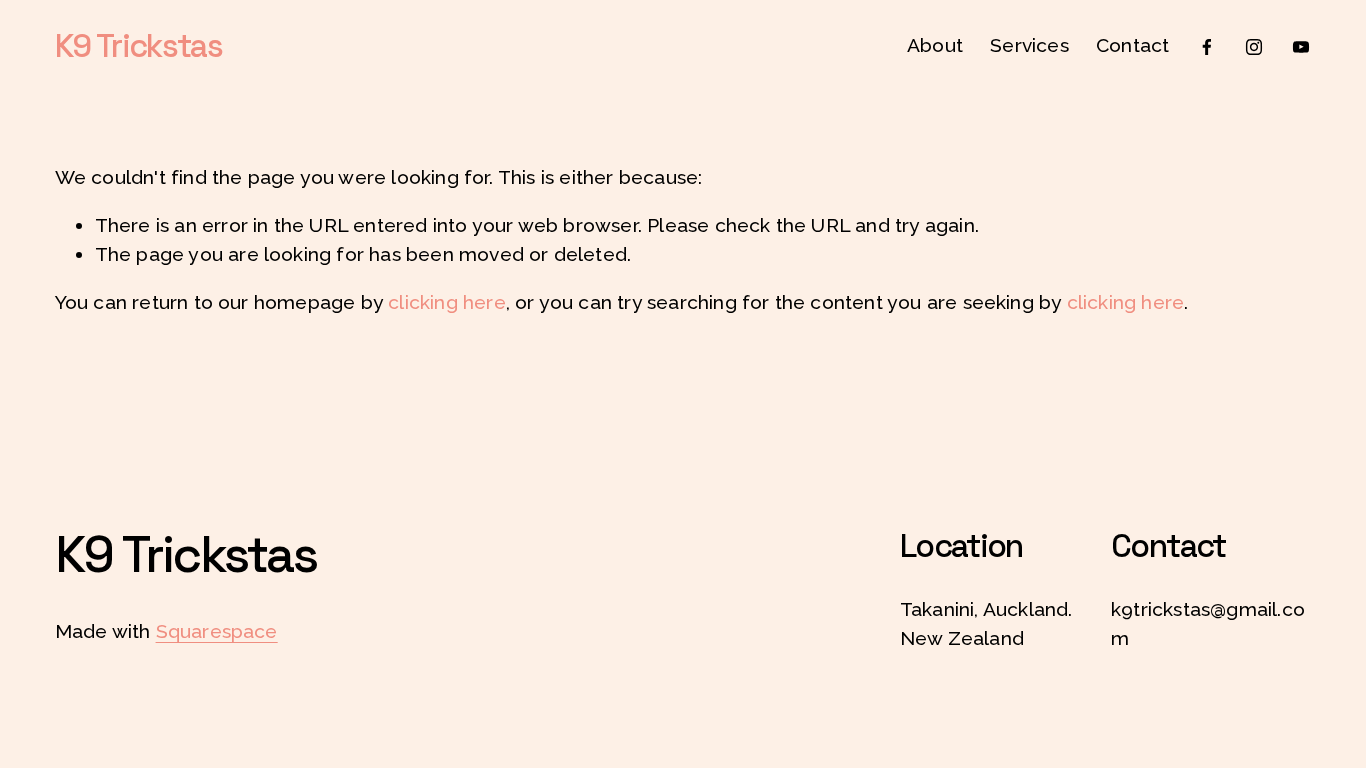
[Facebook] (1207, 47)
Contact (1132, 45)
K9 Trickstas (139, 45)
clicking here (447, 302)
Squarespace (217, 631)
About (935, 45)
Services (1029, 45)
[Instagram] (1254, 47)
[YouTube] (1301, 47)
